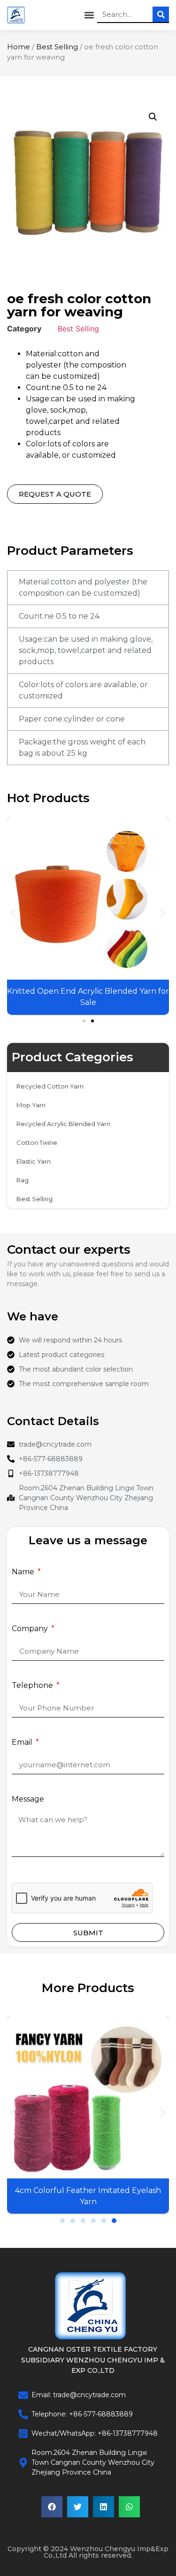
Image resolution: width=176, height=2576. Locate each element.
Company (31, 1629)
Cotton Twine (37, 1142)
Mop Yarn (31, 1105)
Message (28, 1799)
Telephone (33, 1686)
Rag (23, 1180)
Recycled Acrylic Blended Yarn (63, 1124)
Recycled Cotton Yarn (50, 1086)
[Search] (161, 14)
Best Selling (57, 47)
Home (19, 47)
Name (24, 1572)
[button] (89, 15)
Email (23, 1743)
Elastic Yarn (34, 1161)
